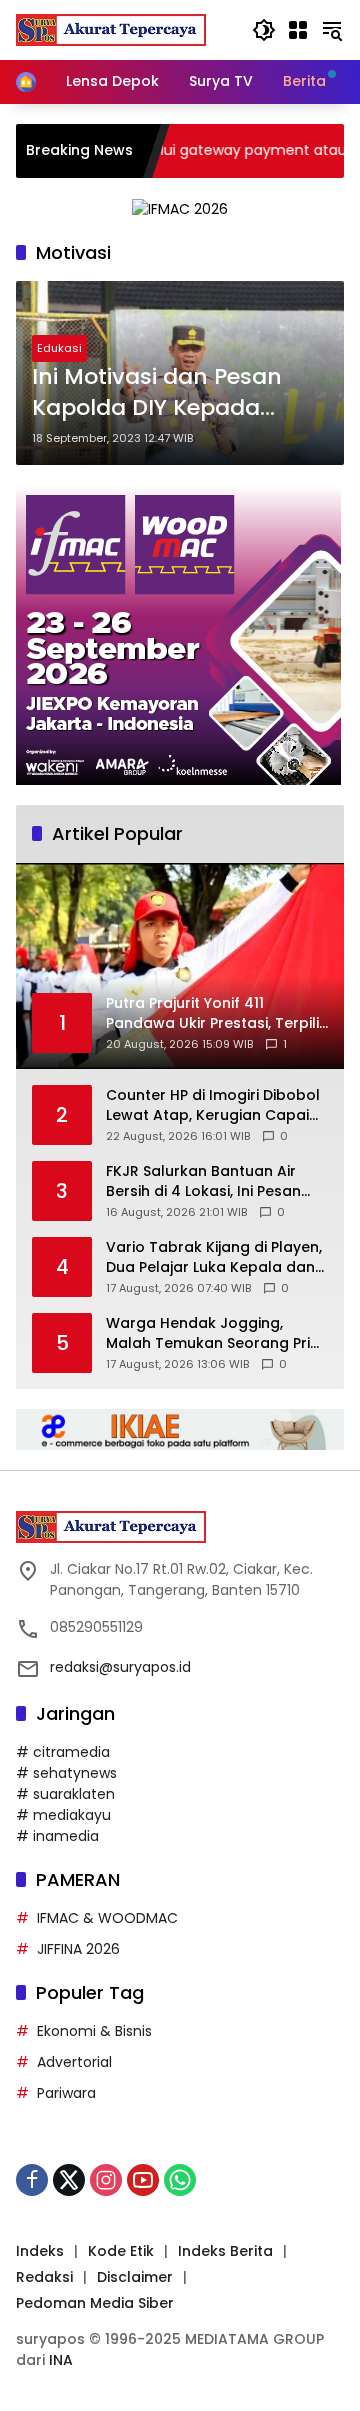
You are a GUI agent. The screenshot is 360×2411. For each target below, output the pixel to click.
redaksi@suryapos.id (120, 1667)
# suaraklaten (65, 1794)
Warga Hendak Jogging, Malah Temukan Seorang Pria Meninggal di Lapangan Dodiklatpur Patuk (213, 1333)
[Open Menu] (298, 30)
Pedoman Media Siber (95, 2303)
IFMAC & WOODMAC (107, 1918)
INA (61, 2360)
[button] (264, 30)
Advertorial (74, 2062)
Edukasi (59, 348)
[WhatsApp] (180, 2180)
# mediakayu (63, 1815)
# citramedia (63, 1752)
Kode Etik (121, 2251)
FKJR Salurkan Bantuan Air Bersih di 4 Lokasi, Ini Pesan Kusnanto (203, 1181)
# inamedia (57, 1836)
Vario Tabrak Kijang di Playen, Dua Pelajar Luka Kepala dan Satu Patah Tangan (214, 1257)
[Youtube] (143, 2180)
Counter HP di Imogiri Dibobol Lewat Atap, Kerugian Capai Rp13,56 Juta (213, 1105)
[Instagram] (106, 2180)
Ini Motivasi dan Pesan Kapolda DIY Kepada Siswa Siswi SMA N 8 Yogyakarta (157, 393)
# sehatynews (66, 1773)
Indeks (40, 2251)
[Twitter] (69, 2180)
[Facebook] (32, 2180)
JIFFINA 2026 (78, 1949)
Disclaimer (135, 2277)
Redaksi (44, 2277)
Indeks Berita (225, 2251)
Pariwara (66, 2093)
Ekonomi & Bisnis (94, 2031)
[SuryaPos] (111, 29)
